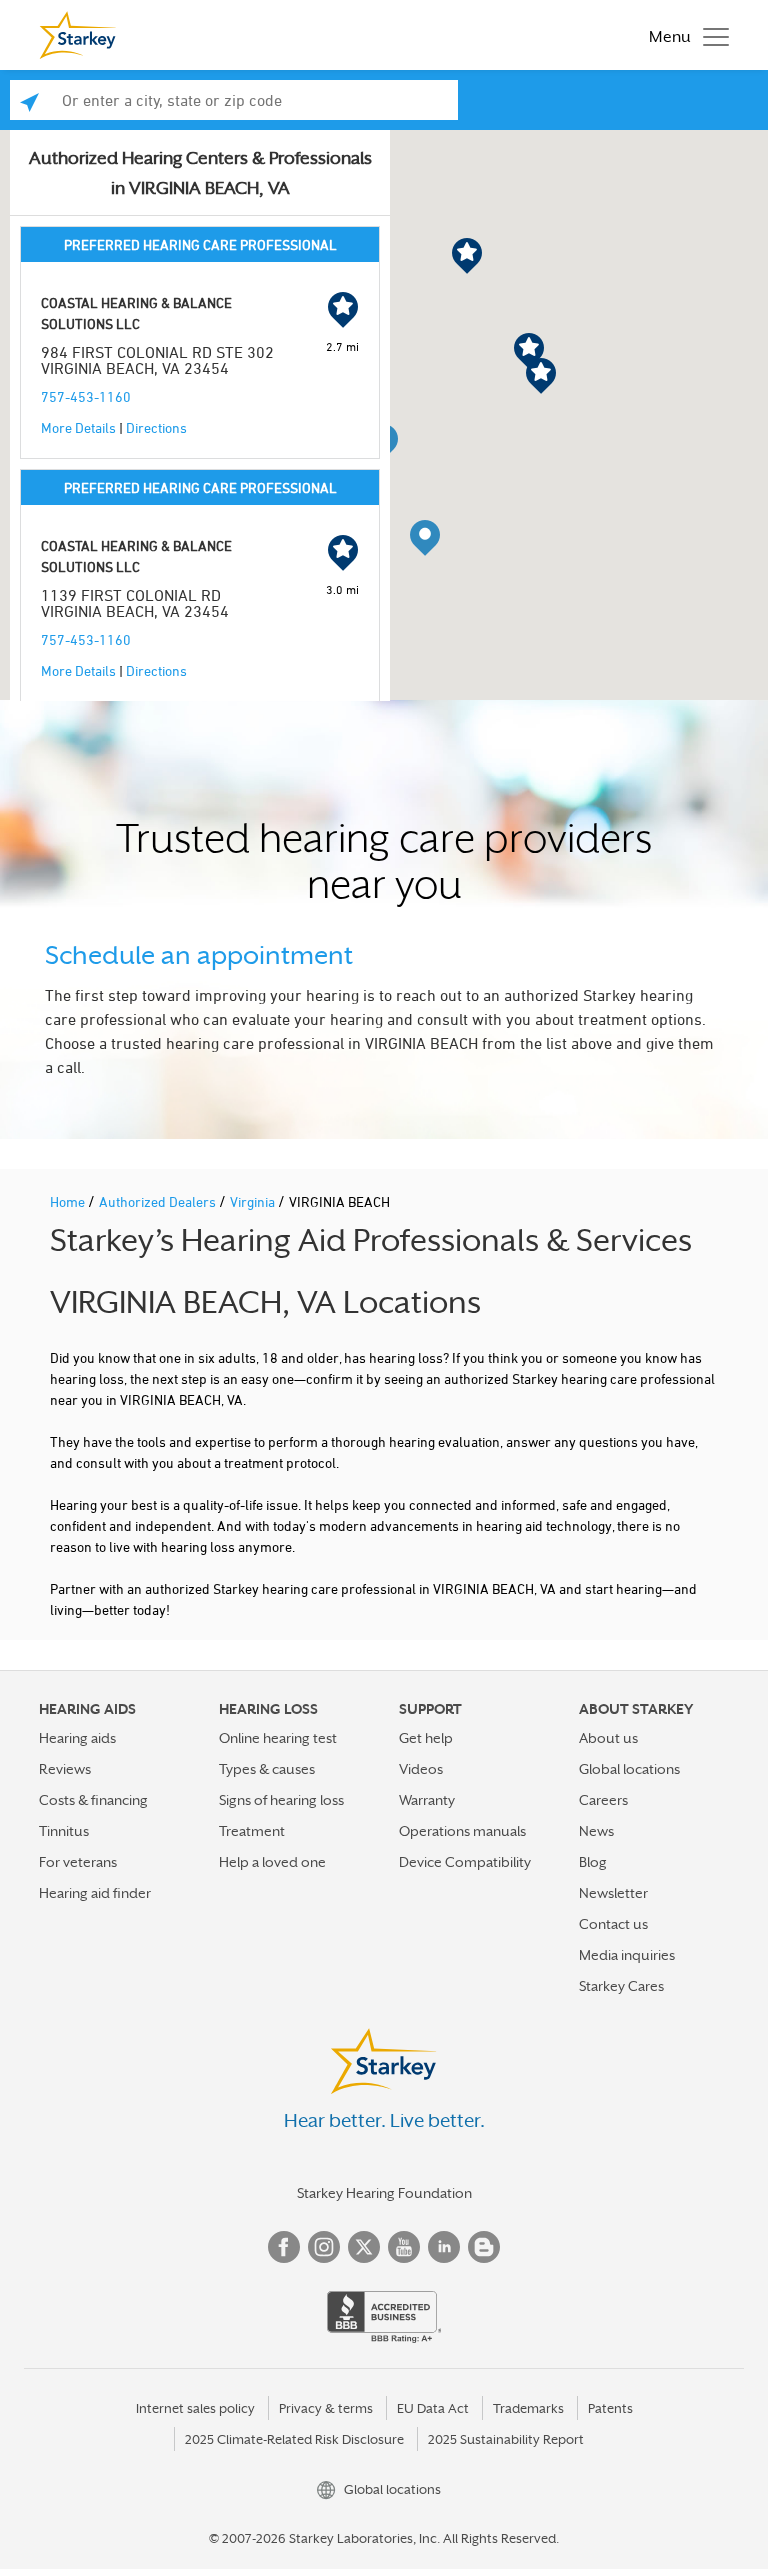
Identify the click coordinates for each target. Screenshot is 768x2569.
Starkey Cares (621, 1986)
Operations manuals (462, 1831)
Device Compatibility (465, 1862)
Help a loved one (272, 1862)
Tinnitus (64, 1831)
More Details (78, 427)
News (596, 1831)
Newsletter (613, 1893)
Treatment (252, 1831)
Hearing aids (77, 1738)
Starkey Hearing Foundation (384, 2193)
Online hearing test (278, 1738)
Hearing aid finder (95, 1893)
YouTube (404, 2247)
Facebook (284, 2247)
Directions (156, 427)
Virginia (254, 1201)
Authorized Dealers (159, 1201)
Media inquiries (627, 1955)
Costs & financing (93, 1800)
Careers (603, 1800)
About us (608, 1738)
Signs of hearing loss (281, 1800)
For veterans (78, 1862)
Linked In (444, 2247)
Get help (426, 1738)
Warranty (427, 1800)
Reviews (65, 1769)
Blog (593, 1862)
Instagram (324, 2247)
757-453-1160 (86, 396)
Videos (421, 1769)
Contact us (613, 1924)
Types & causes (267, 1769)
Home (69, 1201)
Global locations (629, 1769)
